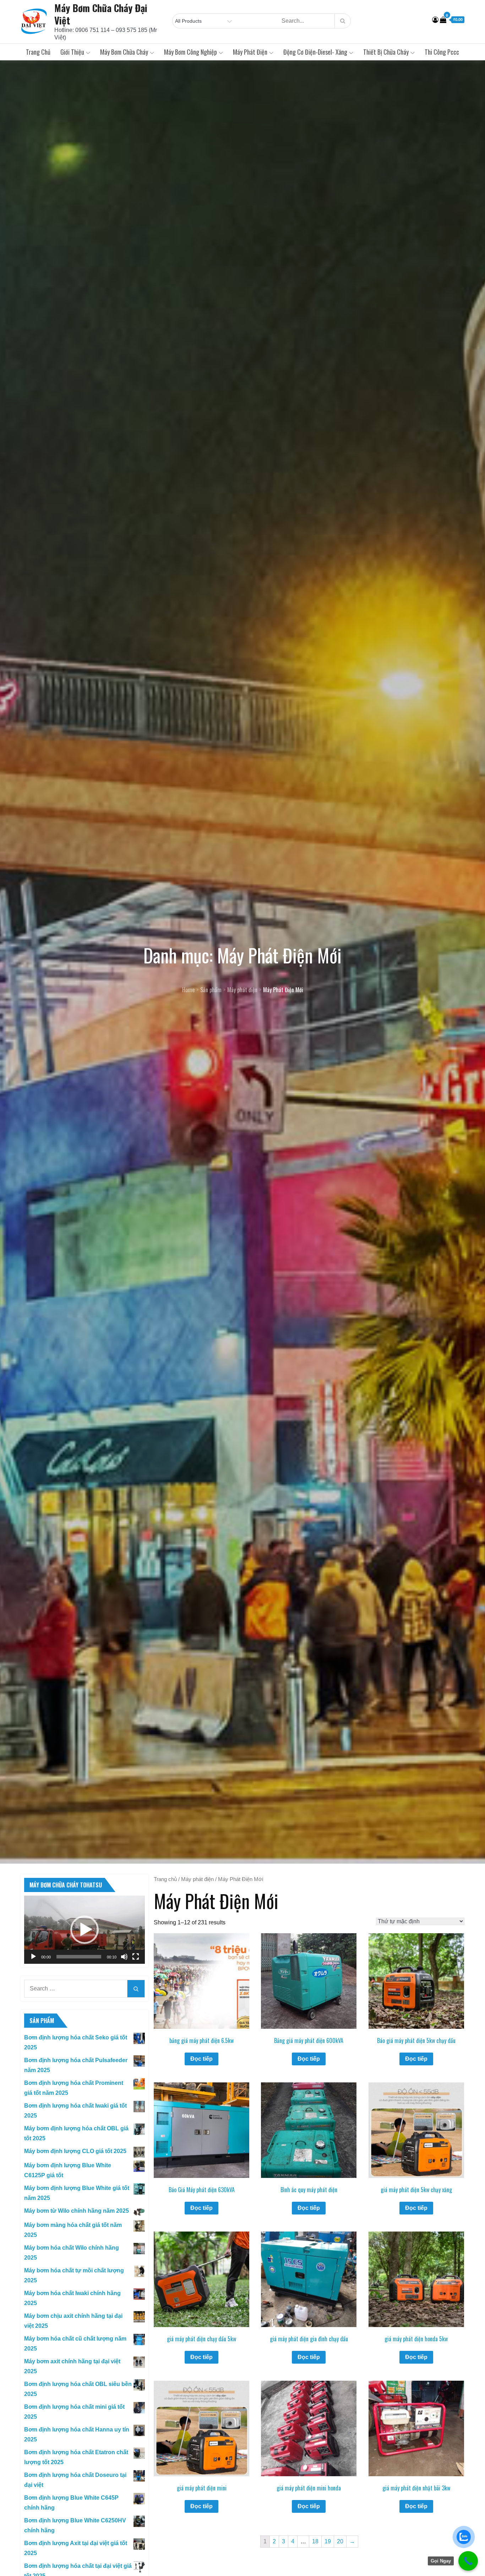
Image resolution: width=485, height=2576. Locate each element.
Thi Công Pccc (442, 52)
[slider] (79, 1957)
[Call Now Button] (468, 2561)
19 (328, 2541)
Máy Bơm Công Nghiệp (190, 52)
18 (315, 2541)
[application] (85, 1930)
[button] (85, 1930)
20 (340, 2541)
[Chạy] (33, 1957)
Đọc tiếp (201, 2059)
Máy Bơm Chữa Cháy (124, 52)
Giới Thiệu (72, 52)
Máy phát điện (197, 1879)
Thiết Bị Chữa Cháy (386, 52)
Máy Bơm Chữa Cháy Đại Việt (101, 14)
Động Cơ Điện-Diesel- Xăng (315, 52)
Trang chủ (38, 52)
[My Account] (435, 20)
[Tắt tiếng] (124, 1957)
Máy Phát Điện (250, 52)
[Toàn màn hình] (136, 1957)
